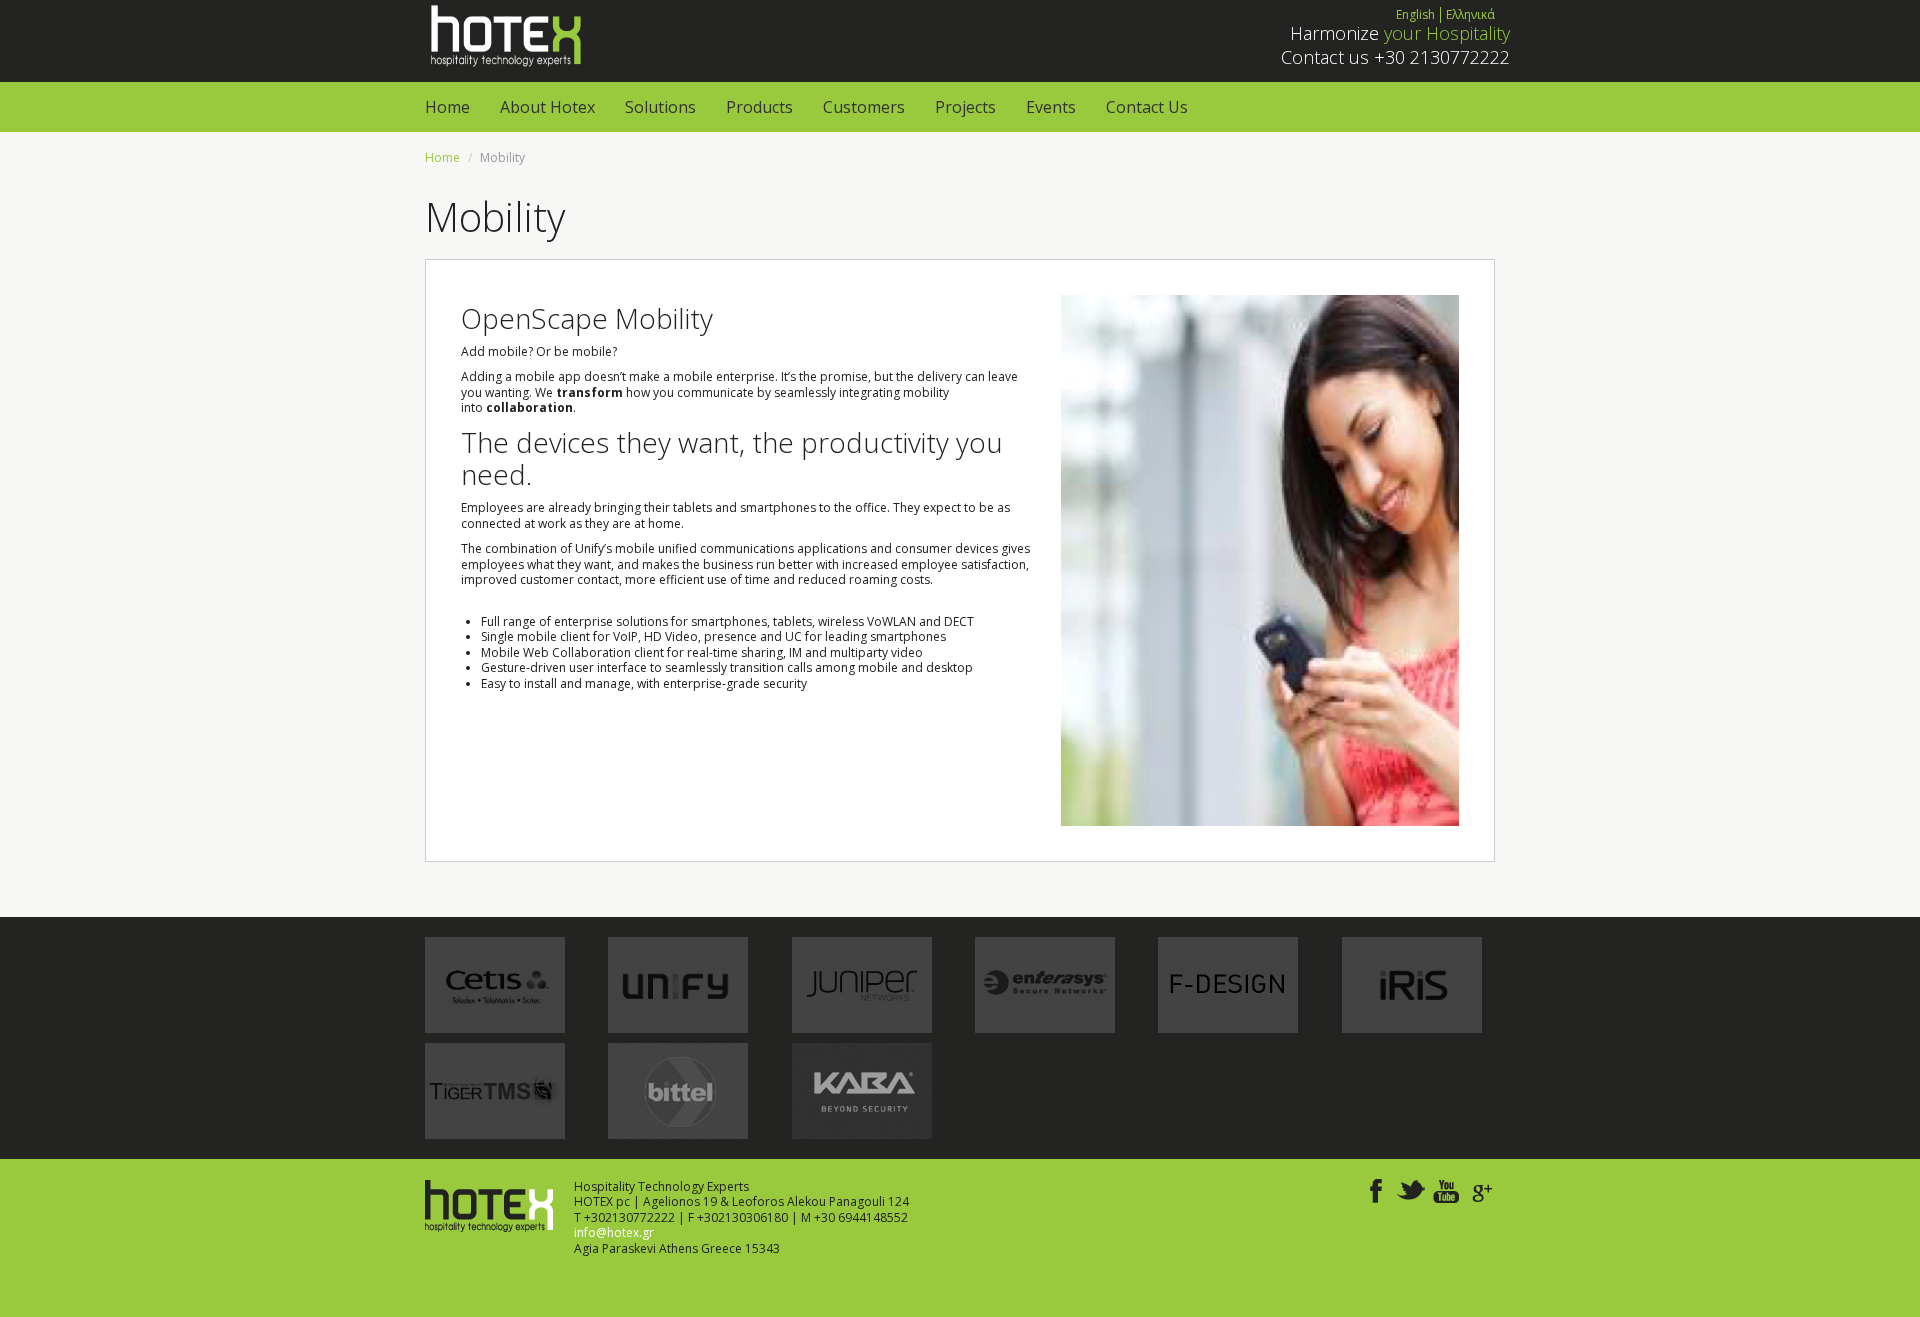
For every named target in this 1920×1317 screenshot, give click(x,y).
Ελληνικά (1470, 14)
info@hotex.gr (614, 1232)
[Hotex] (504, 34)
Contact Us (1147, 107)
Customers (864, 107)
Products (759, 107)
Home (447, 107)
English (1415, 14)
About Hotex (547, 107)
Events (1051, 107)
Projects (965, 107)
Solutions (660, 107)
